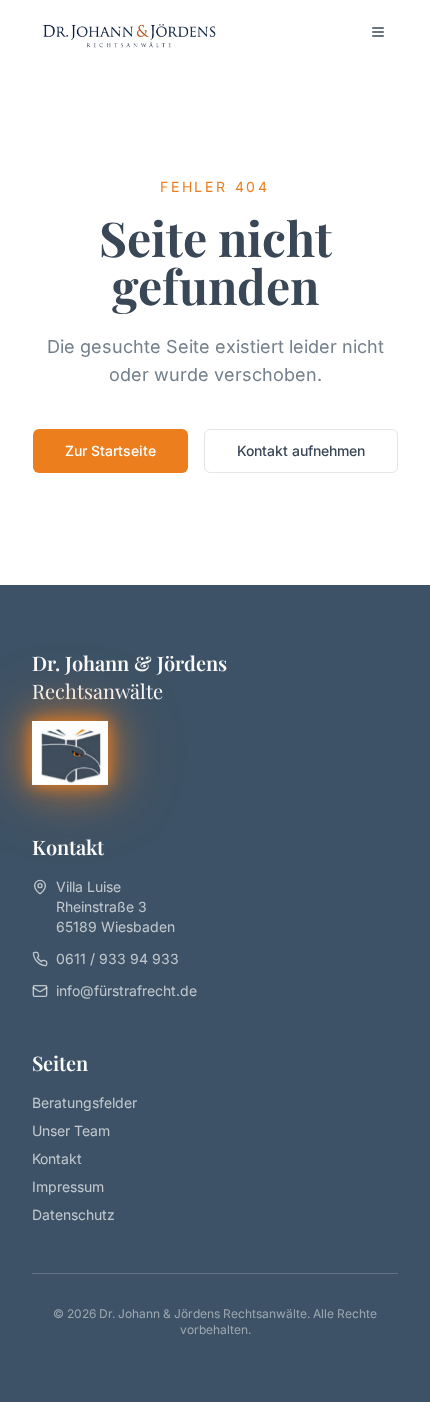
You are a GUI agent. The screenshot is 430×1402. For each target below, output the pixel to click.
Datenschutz (73, 1214)
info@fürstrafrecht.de (126, 990)
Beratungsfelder (84, 1102)
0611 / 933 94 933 (117, 958)
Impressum (68, 1186)
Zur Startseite (110, 450)
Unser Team (71, 1130)
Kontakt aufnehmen (301, 450)
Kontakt (57, 1158)
